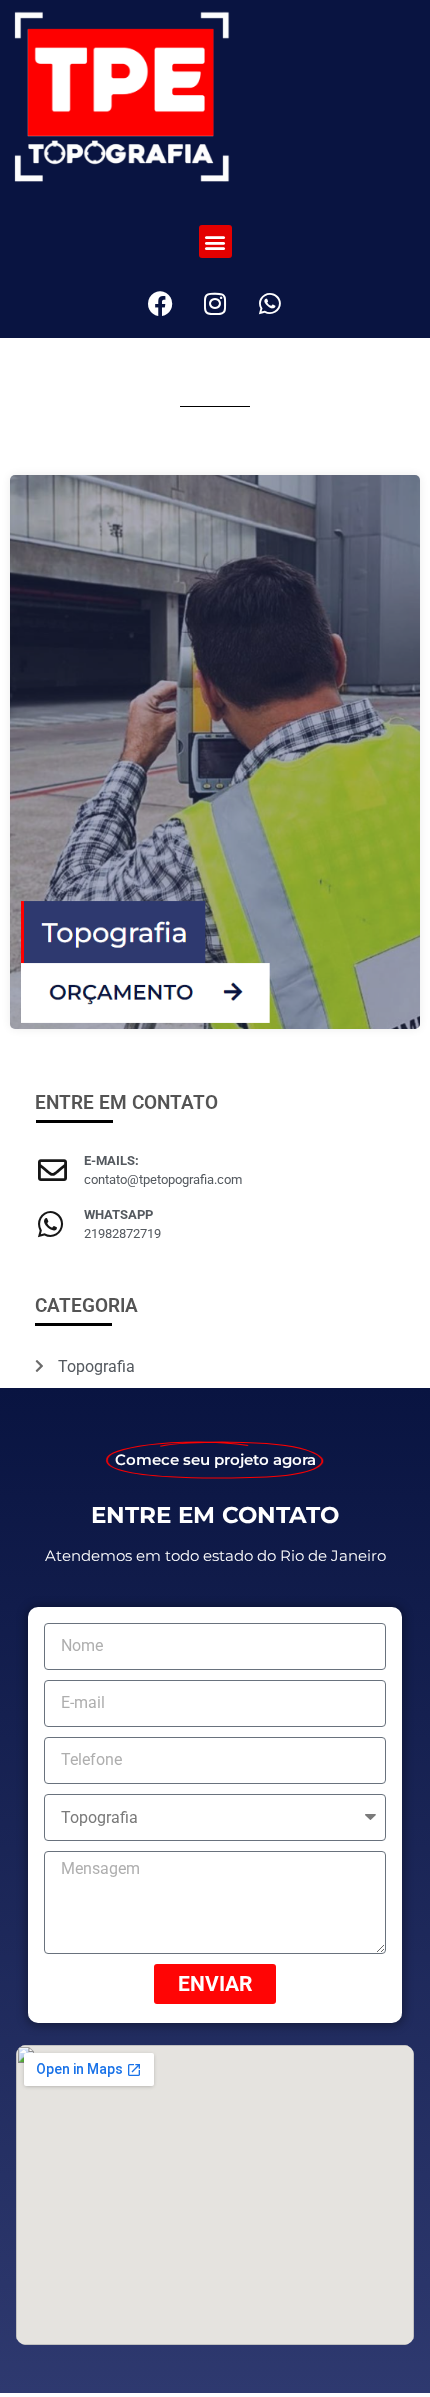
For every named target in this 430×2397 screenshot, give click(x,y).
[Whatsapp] (270, 303)
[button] (215, 241)
